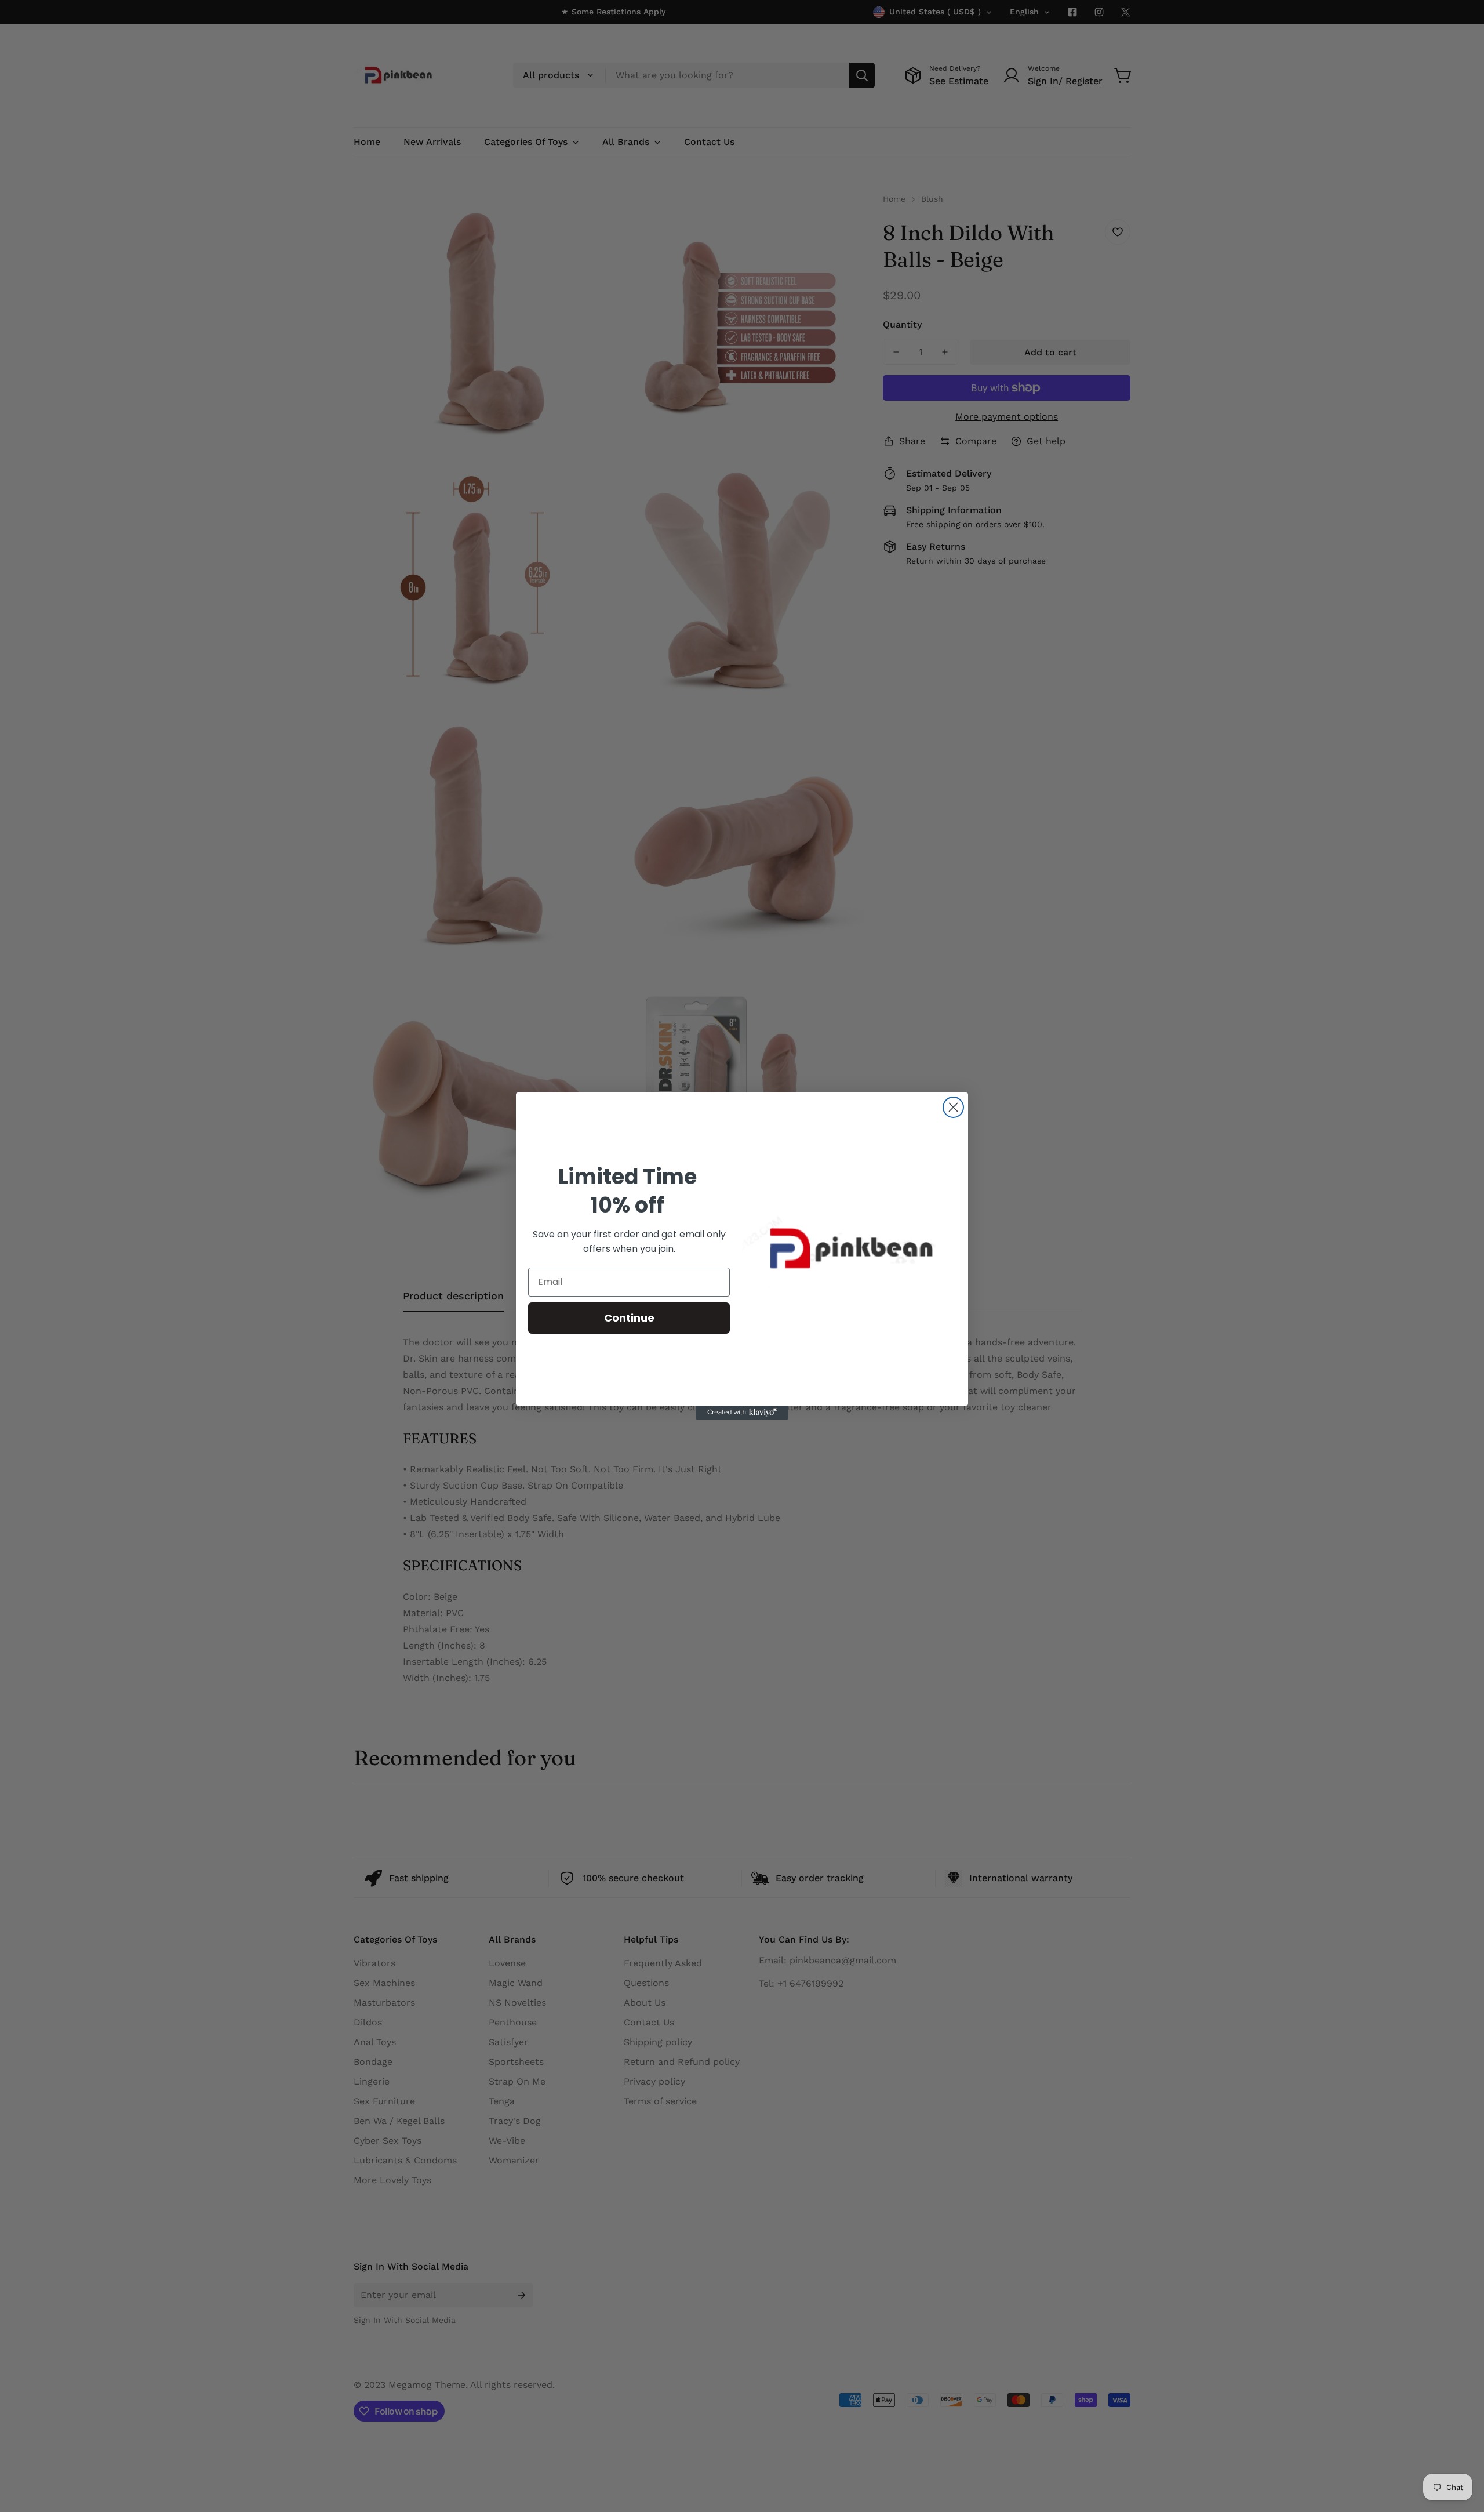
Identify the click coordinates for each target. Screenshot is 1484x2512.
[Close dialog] (953, 1107)
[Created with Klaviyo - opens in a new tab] (742, 1413)
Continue (629, 1318)
